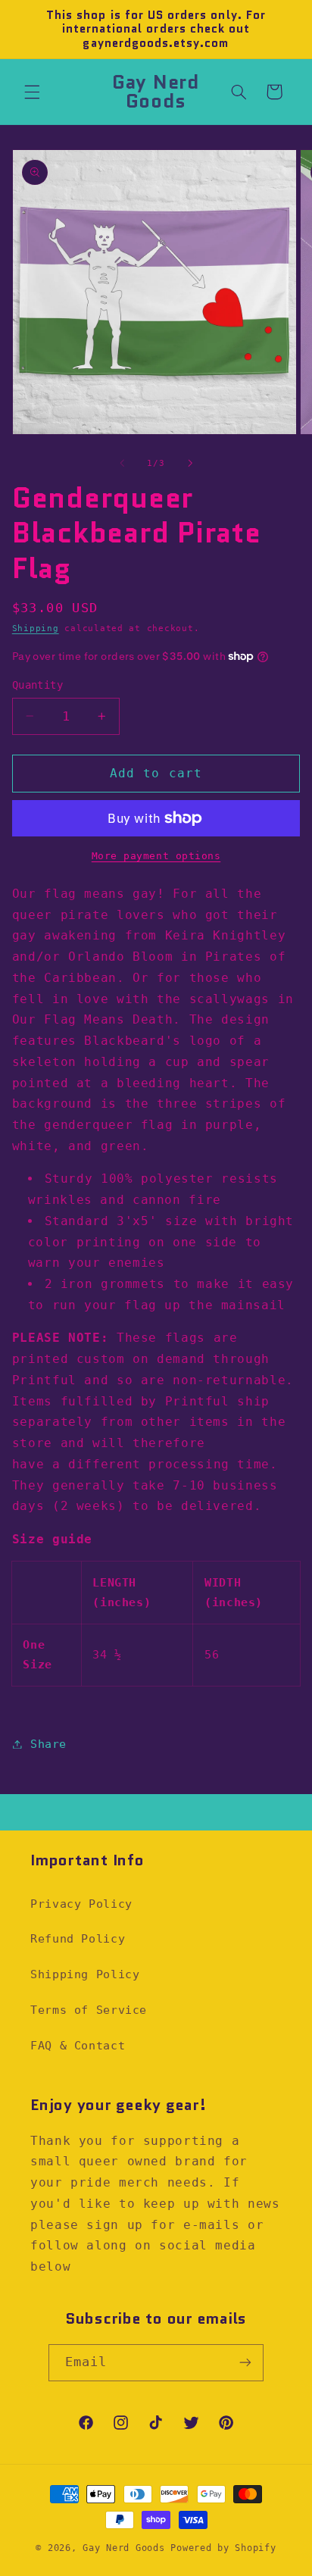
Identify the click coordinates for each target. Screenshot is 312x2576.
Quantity (37, 685)
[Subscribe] (245, 2363)
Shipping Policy (85, 1974)
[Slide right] (190, 464)
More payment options (156, 856)
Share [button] (48, 1744)
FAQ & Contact (78, 2045)
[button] (32, 92)
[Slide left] (122, 464)
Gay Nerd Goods (123, 2548)
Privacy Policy (81, 1904)
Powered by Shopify (223, 2548)
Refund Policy (78, 1938)
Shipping (36, 628)
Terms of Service (89, 2010)
